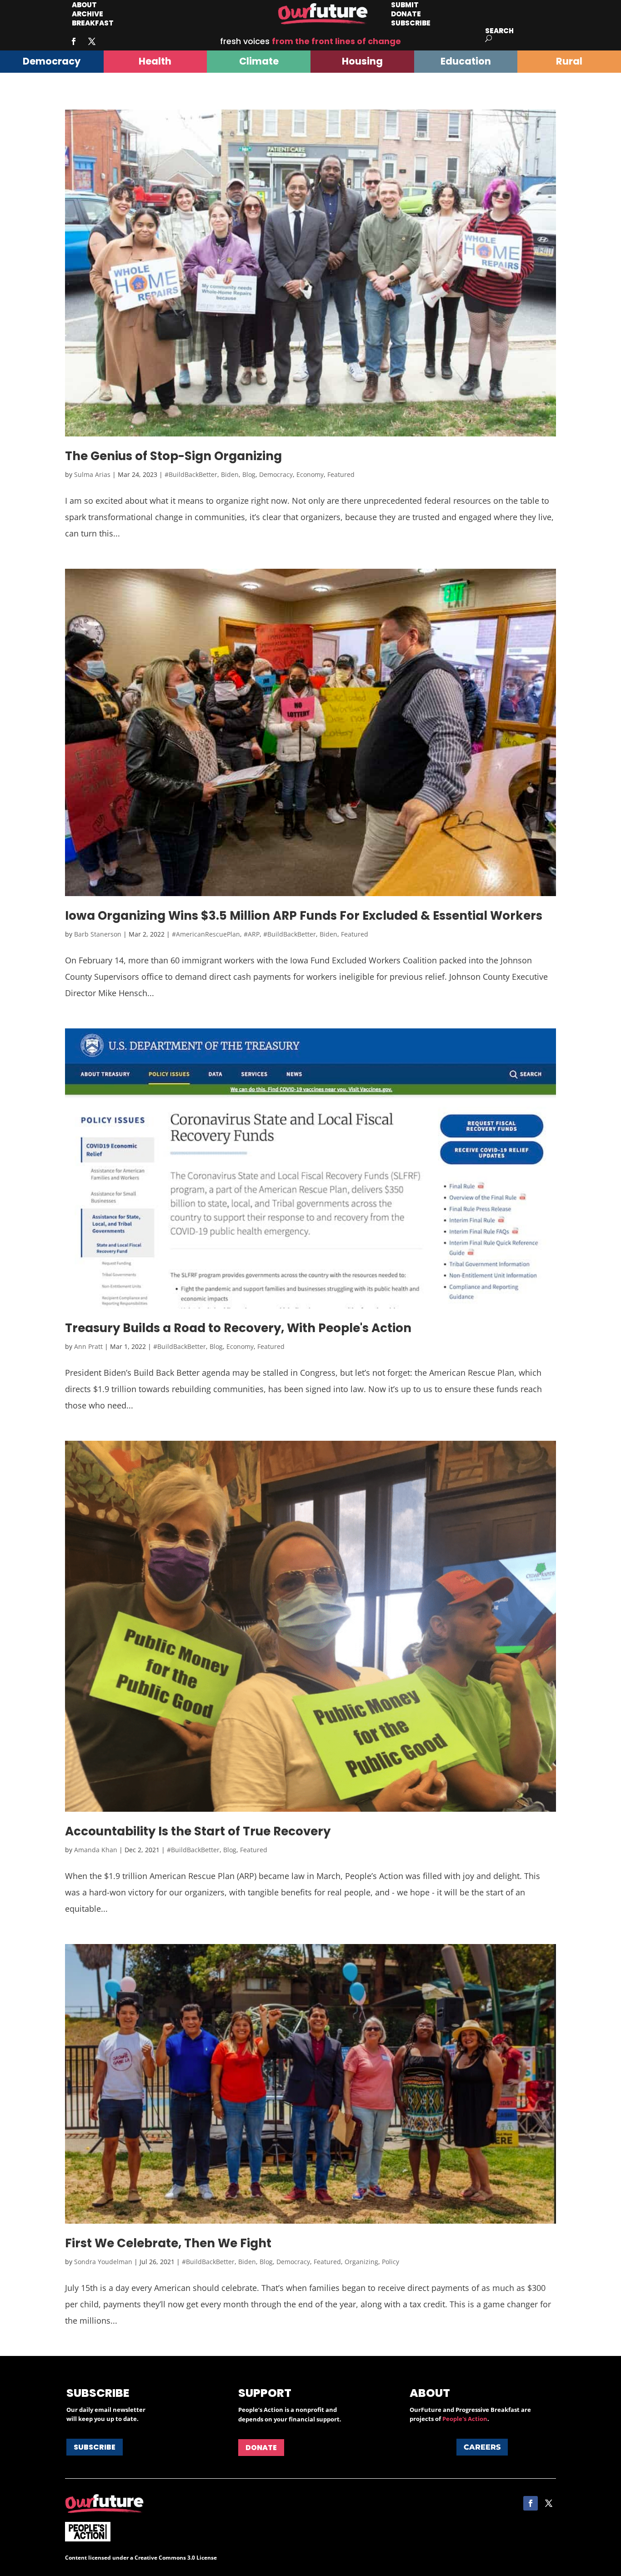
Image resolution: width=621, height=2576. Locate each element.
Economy (310, 474)
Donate (261, 2448)
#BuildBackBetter (191, 474)
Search (499, 31)
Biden (230, 474)
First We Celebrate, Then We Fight (168, 2243)
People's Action (465, 2419)
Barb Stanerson (98, 934)
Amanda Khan (96, 1850)
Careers (482, 2447)
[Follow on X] (92, 41)
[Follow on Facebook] (74, 41)
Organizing (361, 2262)
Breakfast (93, 23)
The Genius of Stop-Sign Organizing (173, 456)
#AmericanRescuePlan (206, 934)
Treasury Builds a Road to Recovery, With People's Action (238, 1328)
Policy (391, 2262)
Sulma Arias (92, 474)
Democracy (276, 474)
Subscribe (411, 23)
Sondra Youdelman (103, 2262)
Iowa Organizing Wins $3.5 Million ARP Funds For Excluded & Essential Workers (304, 916)
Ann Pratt (88, 1346)
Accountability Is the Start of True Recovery (198, 1831)
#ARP (252, 934)
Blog (249, 474)
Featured (341, 474)
